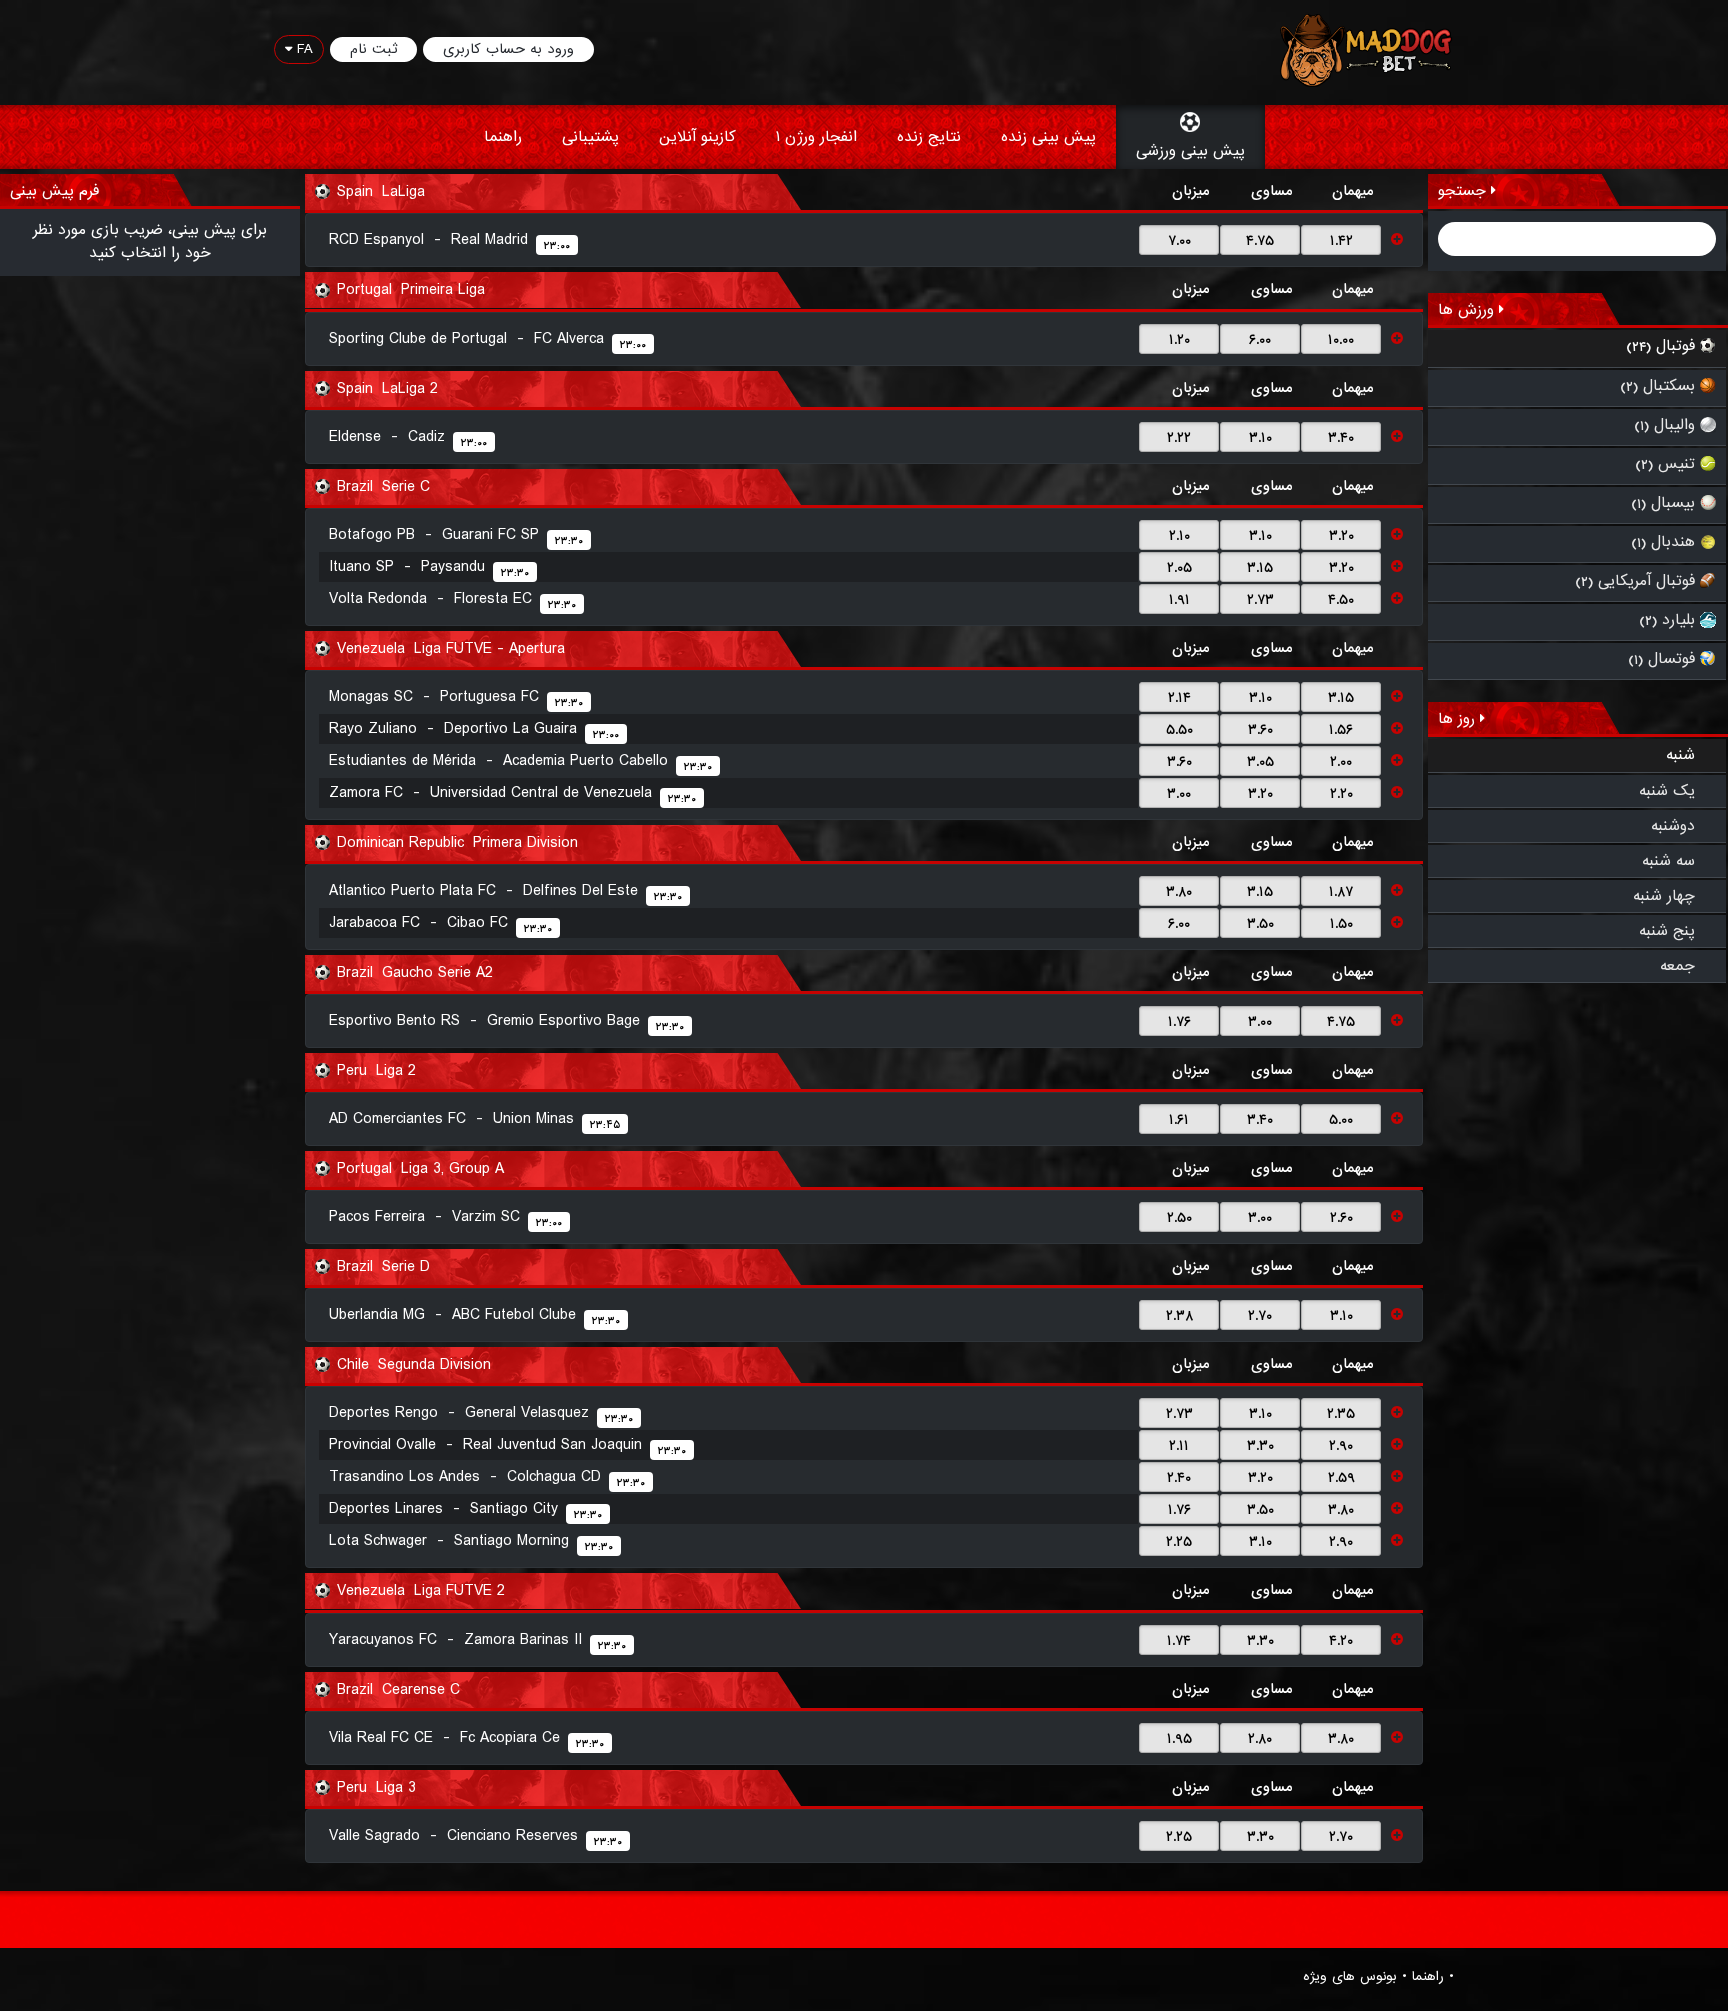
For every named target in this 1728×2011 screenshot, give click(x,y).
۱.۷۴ (1179, 1641)
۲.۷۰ (1260, 1316)
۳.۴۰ (1341, 438)
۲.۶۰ (1341, 1218)
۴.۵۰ (1341, 600)
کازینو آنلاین (697, 137)
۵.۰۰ (1341, 1120)
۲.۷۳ (1260, 600)
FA (302, 49)
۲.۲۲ (1179, 438)
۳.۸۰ (1179, 892)
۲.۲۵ (1179, 1542)
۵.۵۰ (1179, 730)
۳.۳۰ (1260, 1446)
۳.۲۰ (1341, 536)
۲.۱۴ (1179, 698)
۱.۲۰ (1179, 340)
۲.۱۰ (1179, 536)
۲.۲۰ (1341, 794)
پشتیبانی (590, 137)
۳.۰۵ (1260, 762)
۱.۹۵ (1179, 1739)
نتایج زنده (929, 137)
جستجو (1464, 191)
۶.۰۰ (1260, 340)
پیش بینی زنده (1048, 137)
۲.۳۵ (1341, 1414)
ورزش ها (1468, 310)
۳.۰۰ (1179, 794)
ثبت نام (373, 49)
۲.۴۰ (1179, 1478)
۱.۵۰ (1341, 924)
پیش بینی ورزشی (1190, 151)
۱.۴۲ (1341, 241)
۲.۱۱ (1179, 1446)
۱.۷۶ (1179, 1022)
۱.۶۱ (1179, 1120)
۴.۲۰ (1341, 1641)
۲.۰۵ (1179, 568)
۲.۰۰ (1341, 762)
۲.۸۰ (1260, 1739)
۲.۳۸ (1179, 1316)
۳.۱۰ (1260, 438)
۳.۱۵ (1260, 568)
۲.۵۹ (1341, 1478)
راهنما (503, 137)
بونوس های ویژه (1350, 1977)
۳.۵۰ (1260, 924)
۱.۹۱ (1179, 600)
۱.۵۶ (1341, 730)
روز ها (1459, 719)
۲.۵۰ (1179, 1218)
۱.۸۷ (1341, 892)
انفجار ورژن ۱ (816, 137)
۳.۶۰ (1260, 730)
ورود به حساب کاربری (508, 49)
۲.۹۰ (1341, 1446)
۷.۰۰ (1179, 241)
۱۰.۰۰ (1341, 340)
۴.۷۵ (1260, 241)
